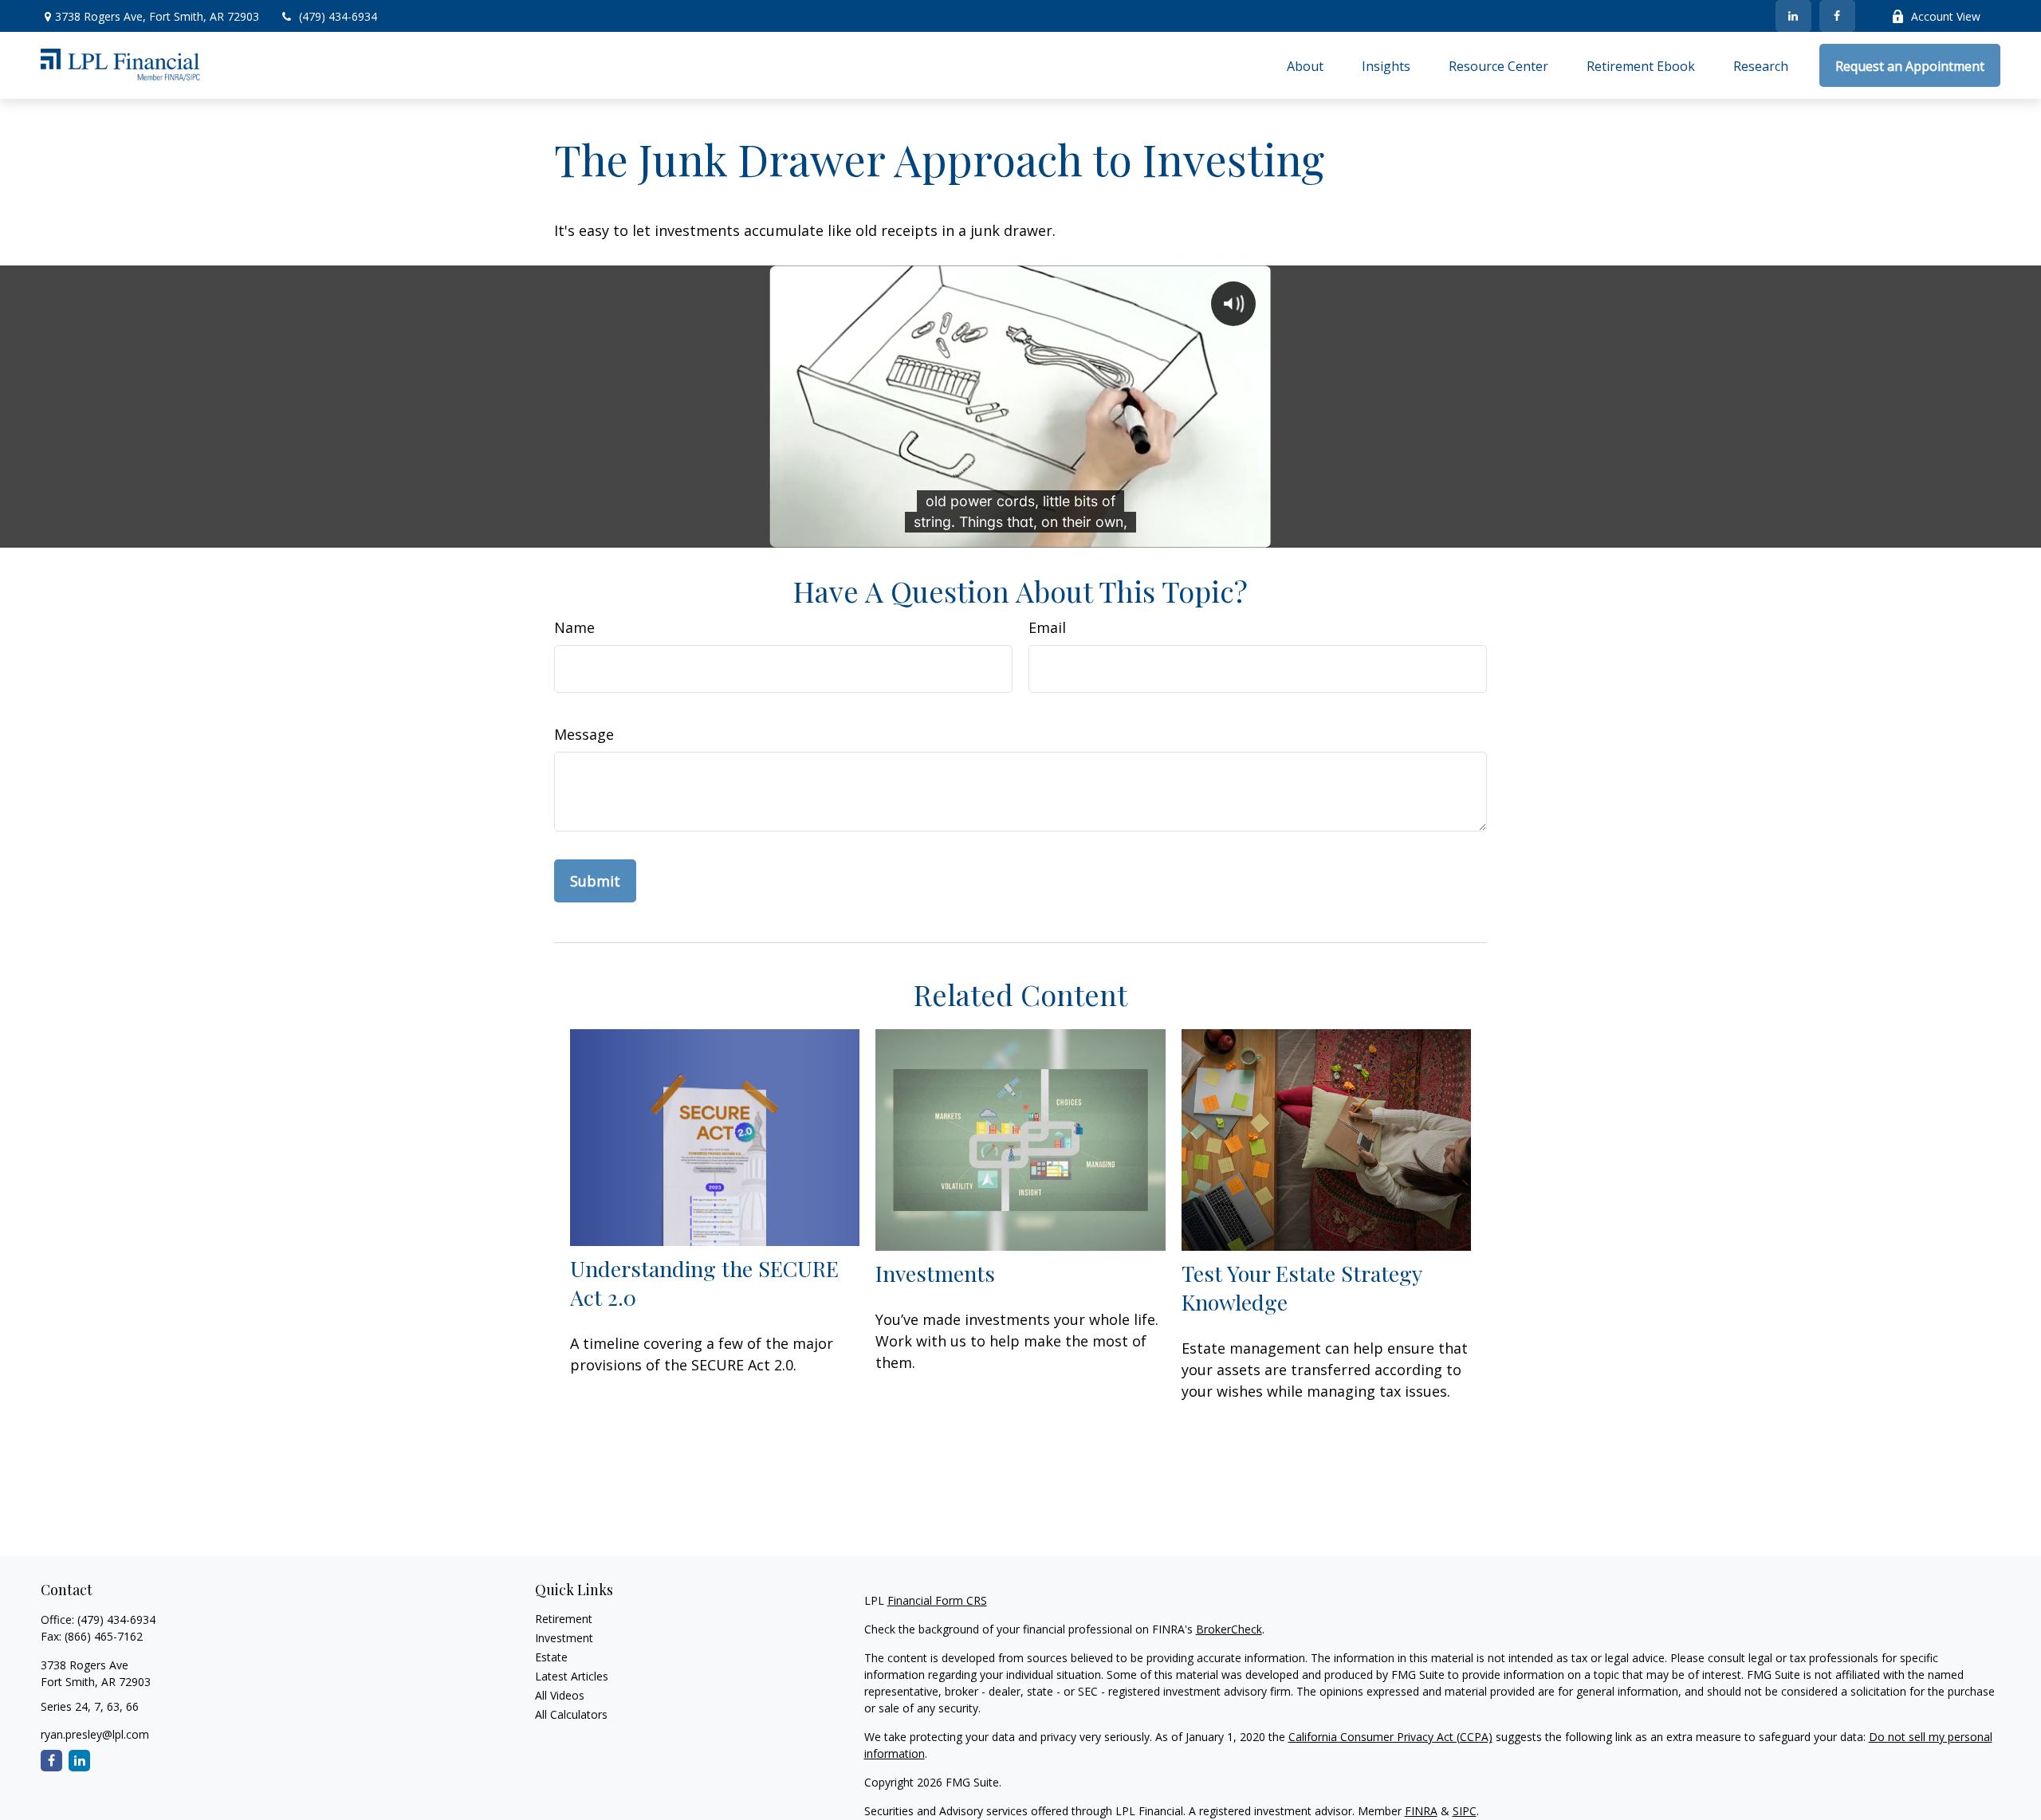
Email (1047, 627)
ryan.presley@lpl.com (95, 1734)
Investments (935, 1273)
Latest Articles (572, 1676)
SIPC (1465, 1811)
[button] (1305, 65)
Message (584, 734)
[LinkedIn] (1793, 16)
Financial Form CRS (937, 1600)
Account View (1946, 16)
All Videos (560, 1695)
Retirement (564, 1619)
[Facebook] (1837, 16)
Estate (551, 1657)
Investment (564, 1638)
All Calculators (571, 1714)
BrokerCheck (1229, 1629)
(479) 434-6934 (338, 16)
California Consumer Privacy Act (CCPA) (1390, 1737)
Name (574, 627)
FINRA (1421, 1811)
